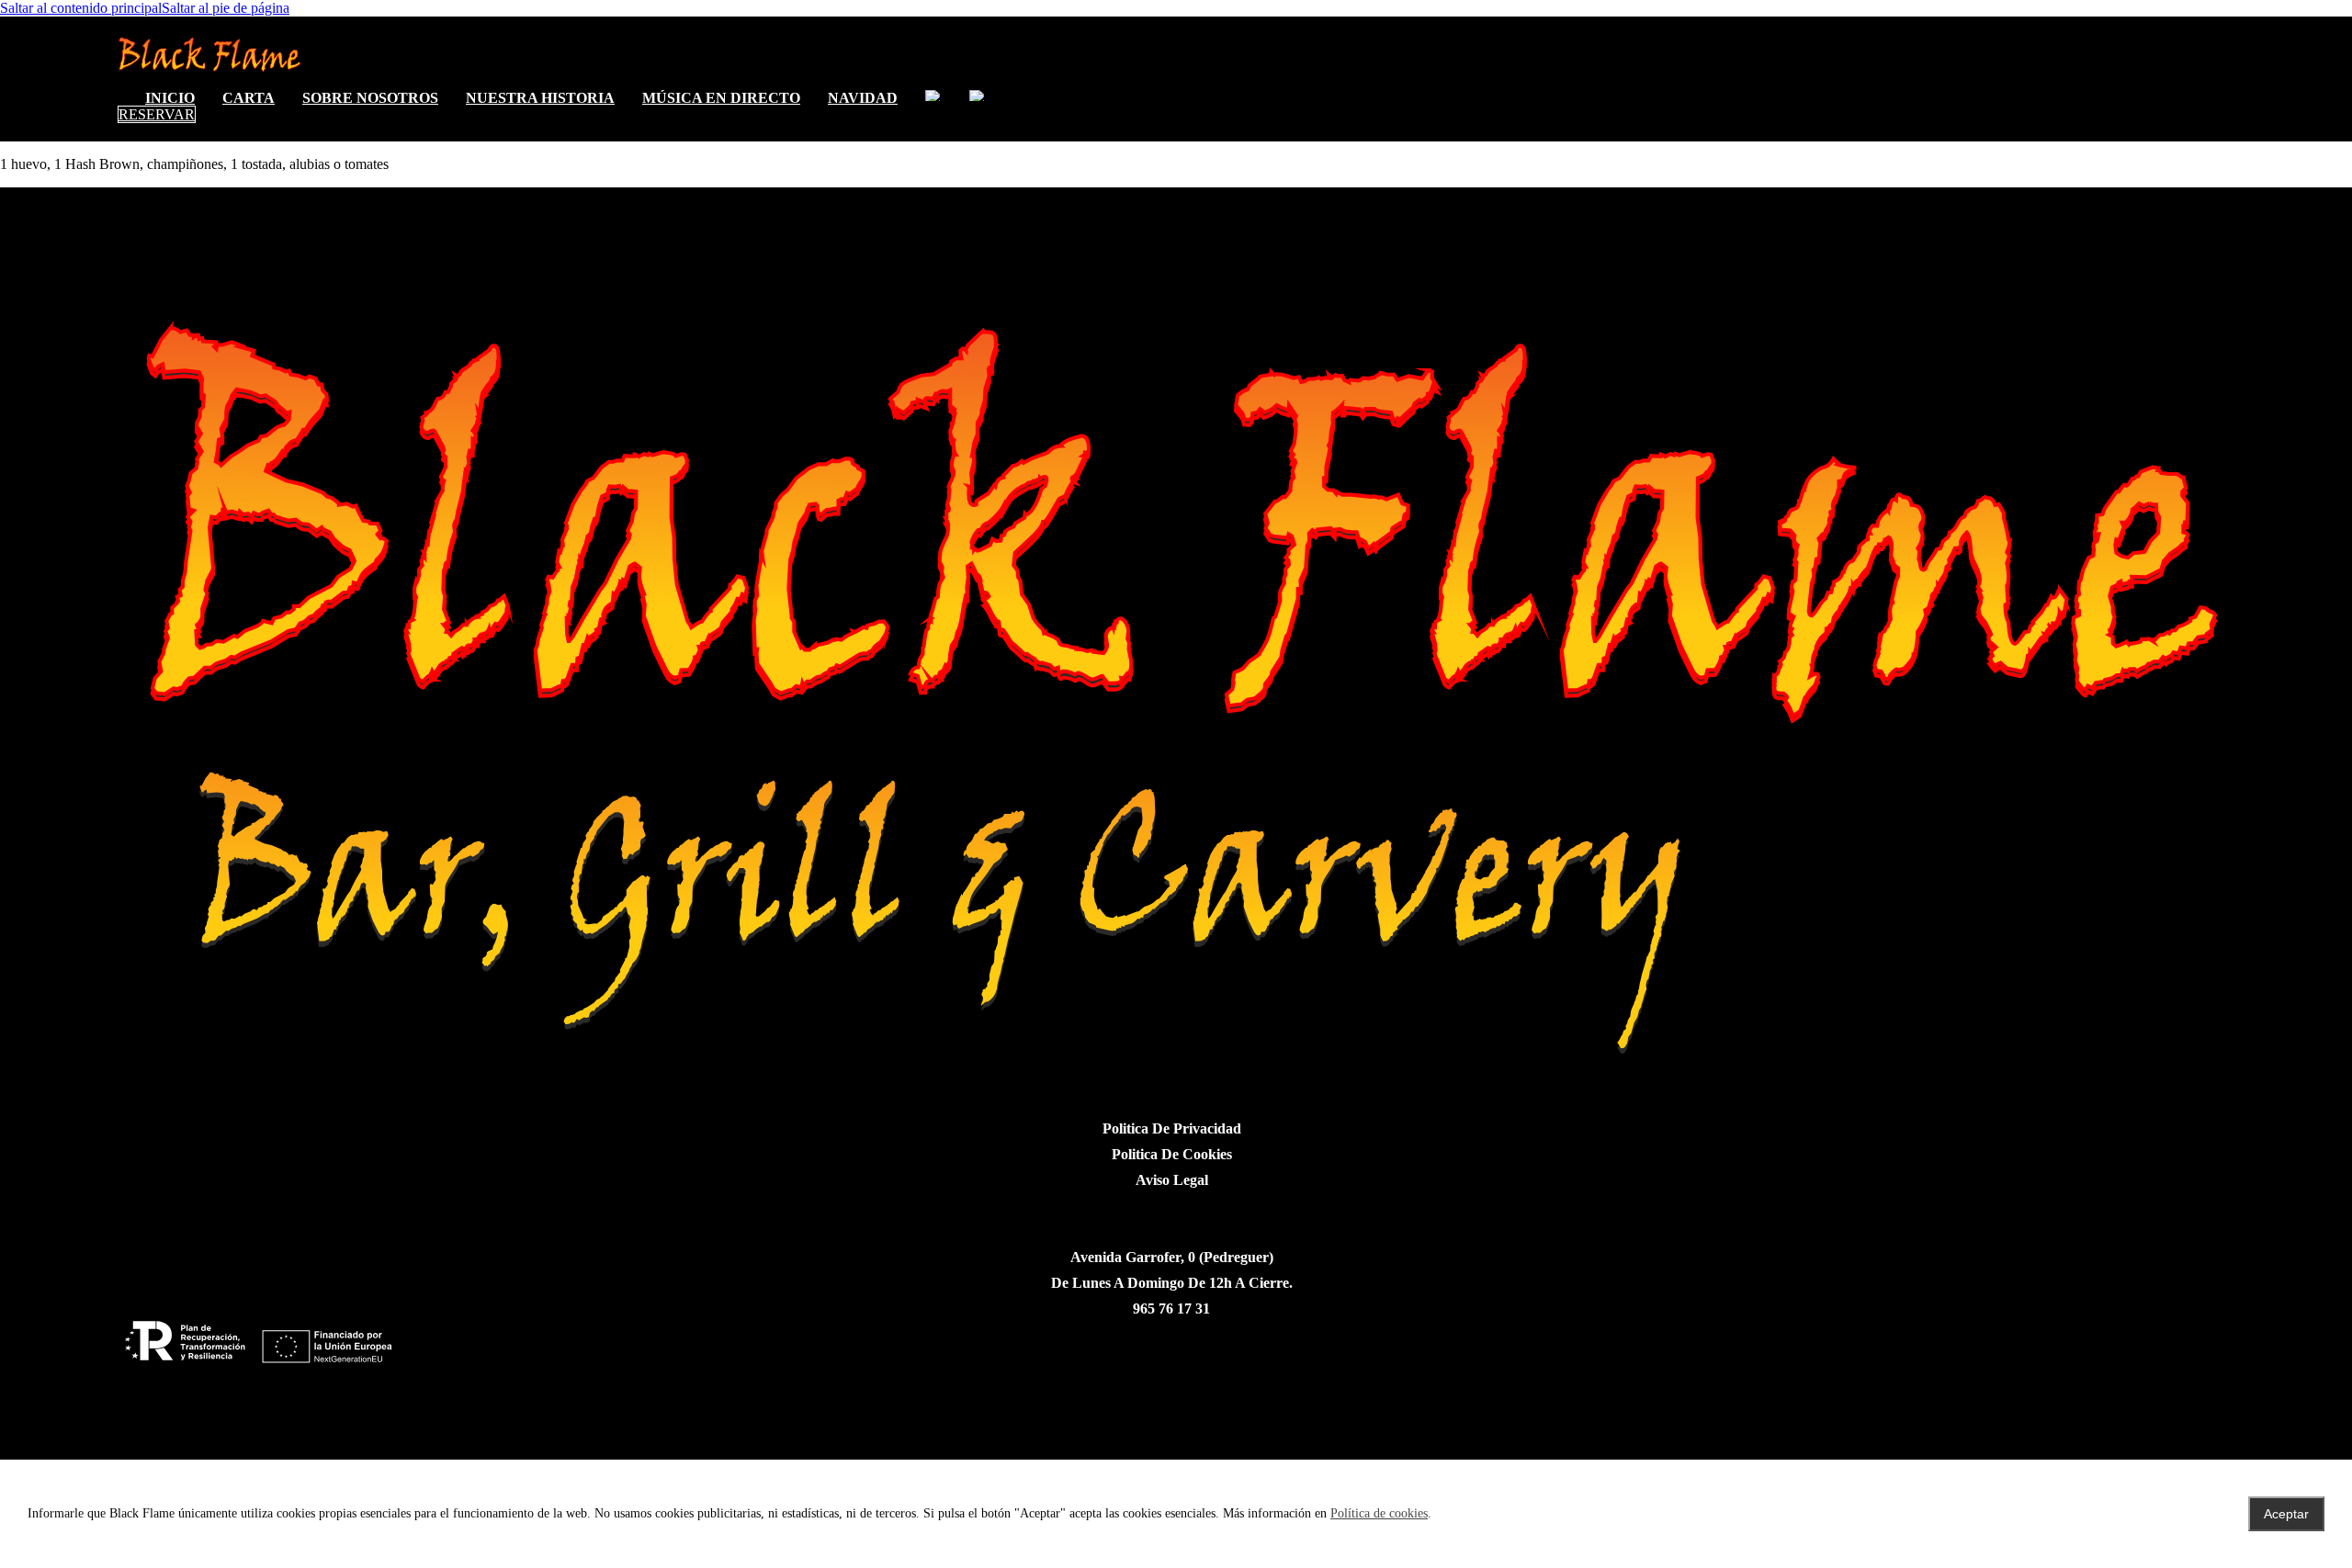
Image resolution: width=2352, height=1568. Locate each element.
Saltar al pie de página (226, 8)
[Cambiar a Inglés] (933, 96)
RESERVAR (157, 114)
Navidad (863, 98)
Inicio (170, 98)
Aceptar (2286, 1514)
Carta (249, 98)
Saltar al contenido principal (81, 8)
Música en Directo (721, 98)
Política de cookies (1379, 1513)
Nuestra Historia (540, 98)
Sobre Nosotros (370, 98)
